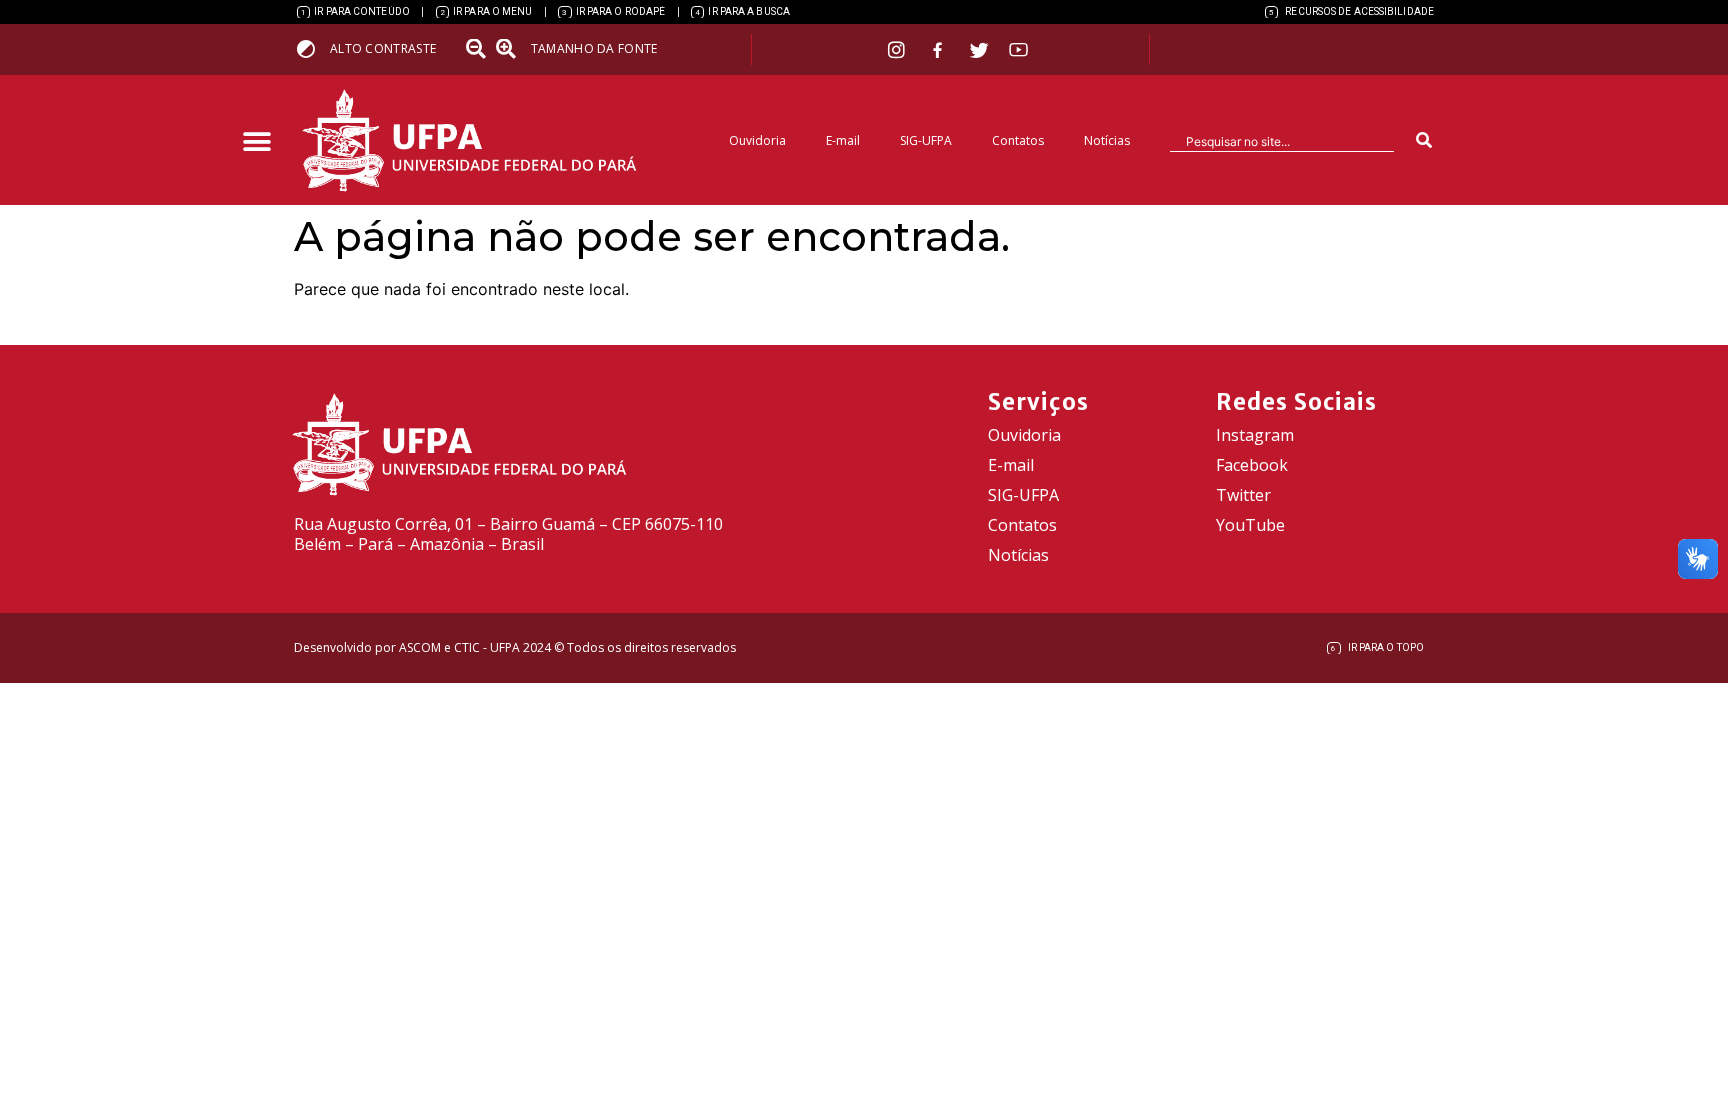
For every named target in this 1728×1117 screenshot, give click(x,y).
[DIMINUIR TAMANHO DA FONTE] (478, 49)
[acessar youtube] (1019, 49)
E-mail (843, 140)
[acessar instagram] (898, 49)
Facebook (1252, 465)
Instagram (1255, 435)
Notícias (1107, 140)
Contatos (1018, 140)
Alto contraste (383, 48)
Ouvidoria (757, 140)
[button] (256, 142)
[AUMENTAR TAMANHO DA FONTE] (512, 49)
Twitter (1243, 495)
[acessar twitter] (979, 50)
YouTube (1250, 525)
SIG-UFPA (926, 140)
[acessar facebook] (940, 50)
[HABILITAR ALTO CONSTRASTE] (312, 48)
